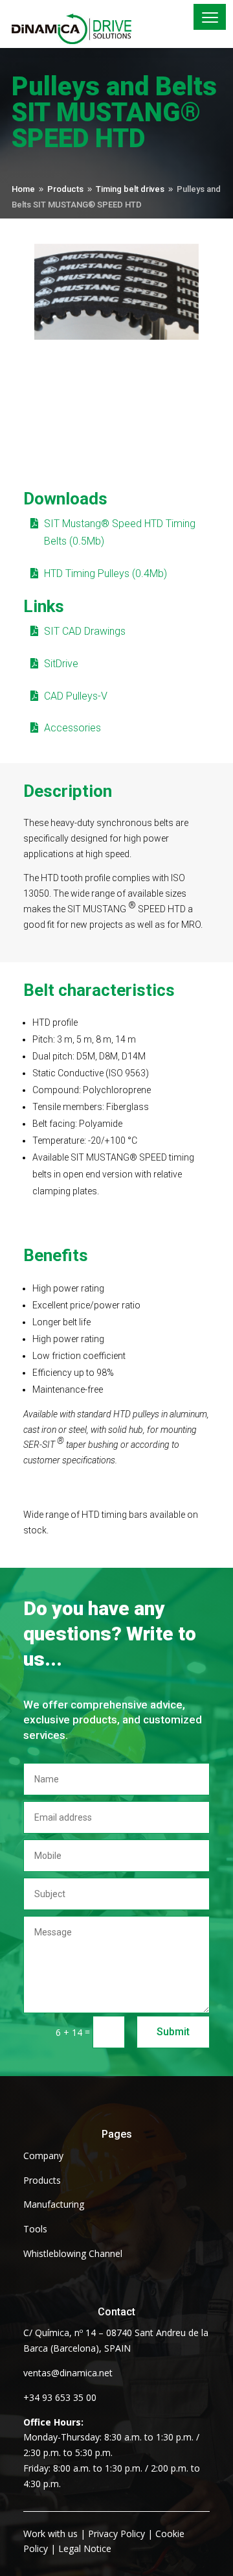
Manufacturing (54, 2204)
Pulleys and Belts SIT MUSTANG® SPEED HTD (114, 114)
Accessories (72, 728)
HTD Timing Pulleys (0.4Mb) (105, 573)
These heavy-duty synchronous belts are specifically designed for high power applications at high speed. (106, 838)
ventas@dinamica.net (68, 2373)
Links (44, 606)
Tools (35, 2229)
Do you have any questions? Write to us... (110, 1634)
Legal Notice (85, 2548)
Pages (117, 2134)
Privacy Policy (116, 2534)
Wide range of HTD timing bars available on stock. (111, 1522)
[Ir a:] (80, 29)
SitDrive (61, 664)
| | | (104, 2541)
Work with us (50, 2534)
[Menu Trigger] (210, 17)
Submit (173, 2032)
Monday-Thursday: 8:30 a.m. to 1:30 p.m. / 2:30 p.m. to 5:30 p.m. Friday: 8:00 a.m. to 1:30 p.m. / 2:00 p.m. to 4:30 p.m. (112, 2453)
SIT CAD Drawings (85, 631)
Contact (116, 2312)
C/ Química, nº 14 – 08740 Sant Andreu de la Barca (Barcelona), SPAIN (116, 2340)
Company (43, 2156)
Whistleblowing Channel (73, 2253)
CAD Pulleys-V (76, 696)
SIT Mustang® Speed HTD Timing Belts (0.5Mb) (120, 532)
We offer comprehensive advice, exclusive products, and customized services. (113, 1720)
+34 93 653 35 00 (60, 2397)
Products (42, 2180)
